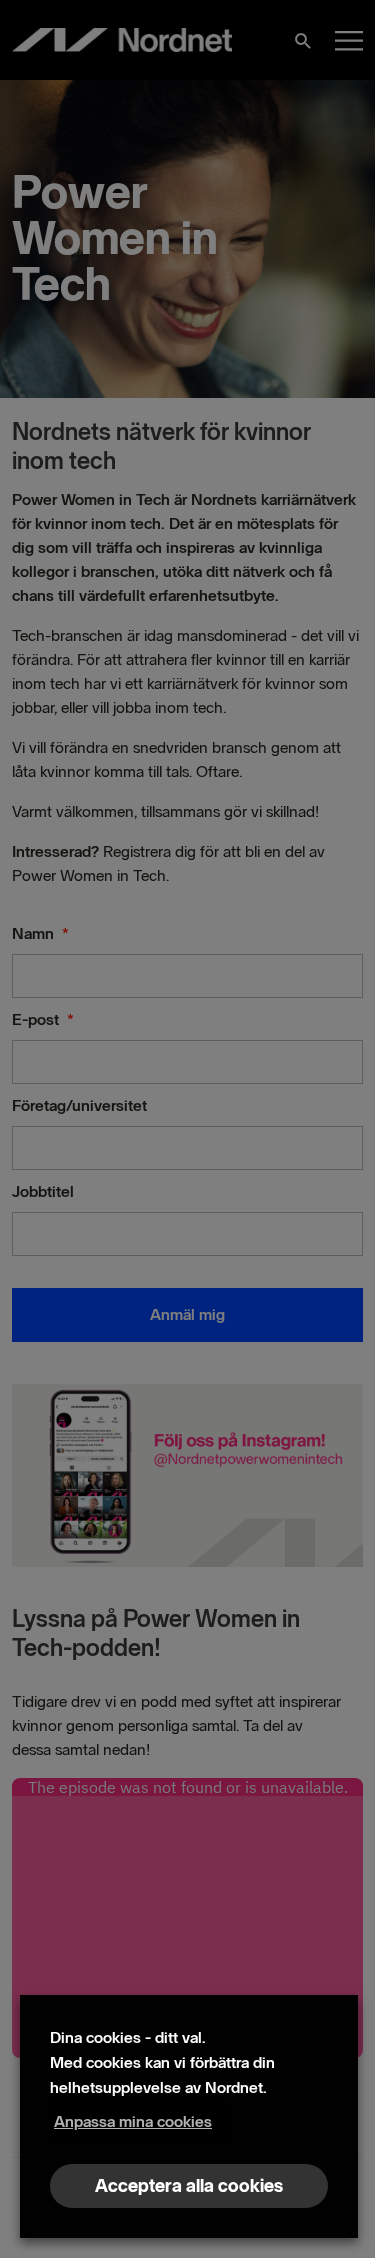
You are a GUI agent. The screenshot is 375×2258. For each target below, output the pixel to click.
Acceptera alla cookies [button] (189, 2186)
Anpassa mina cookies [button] (133, 2121)
